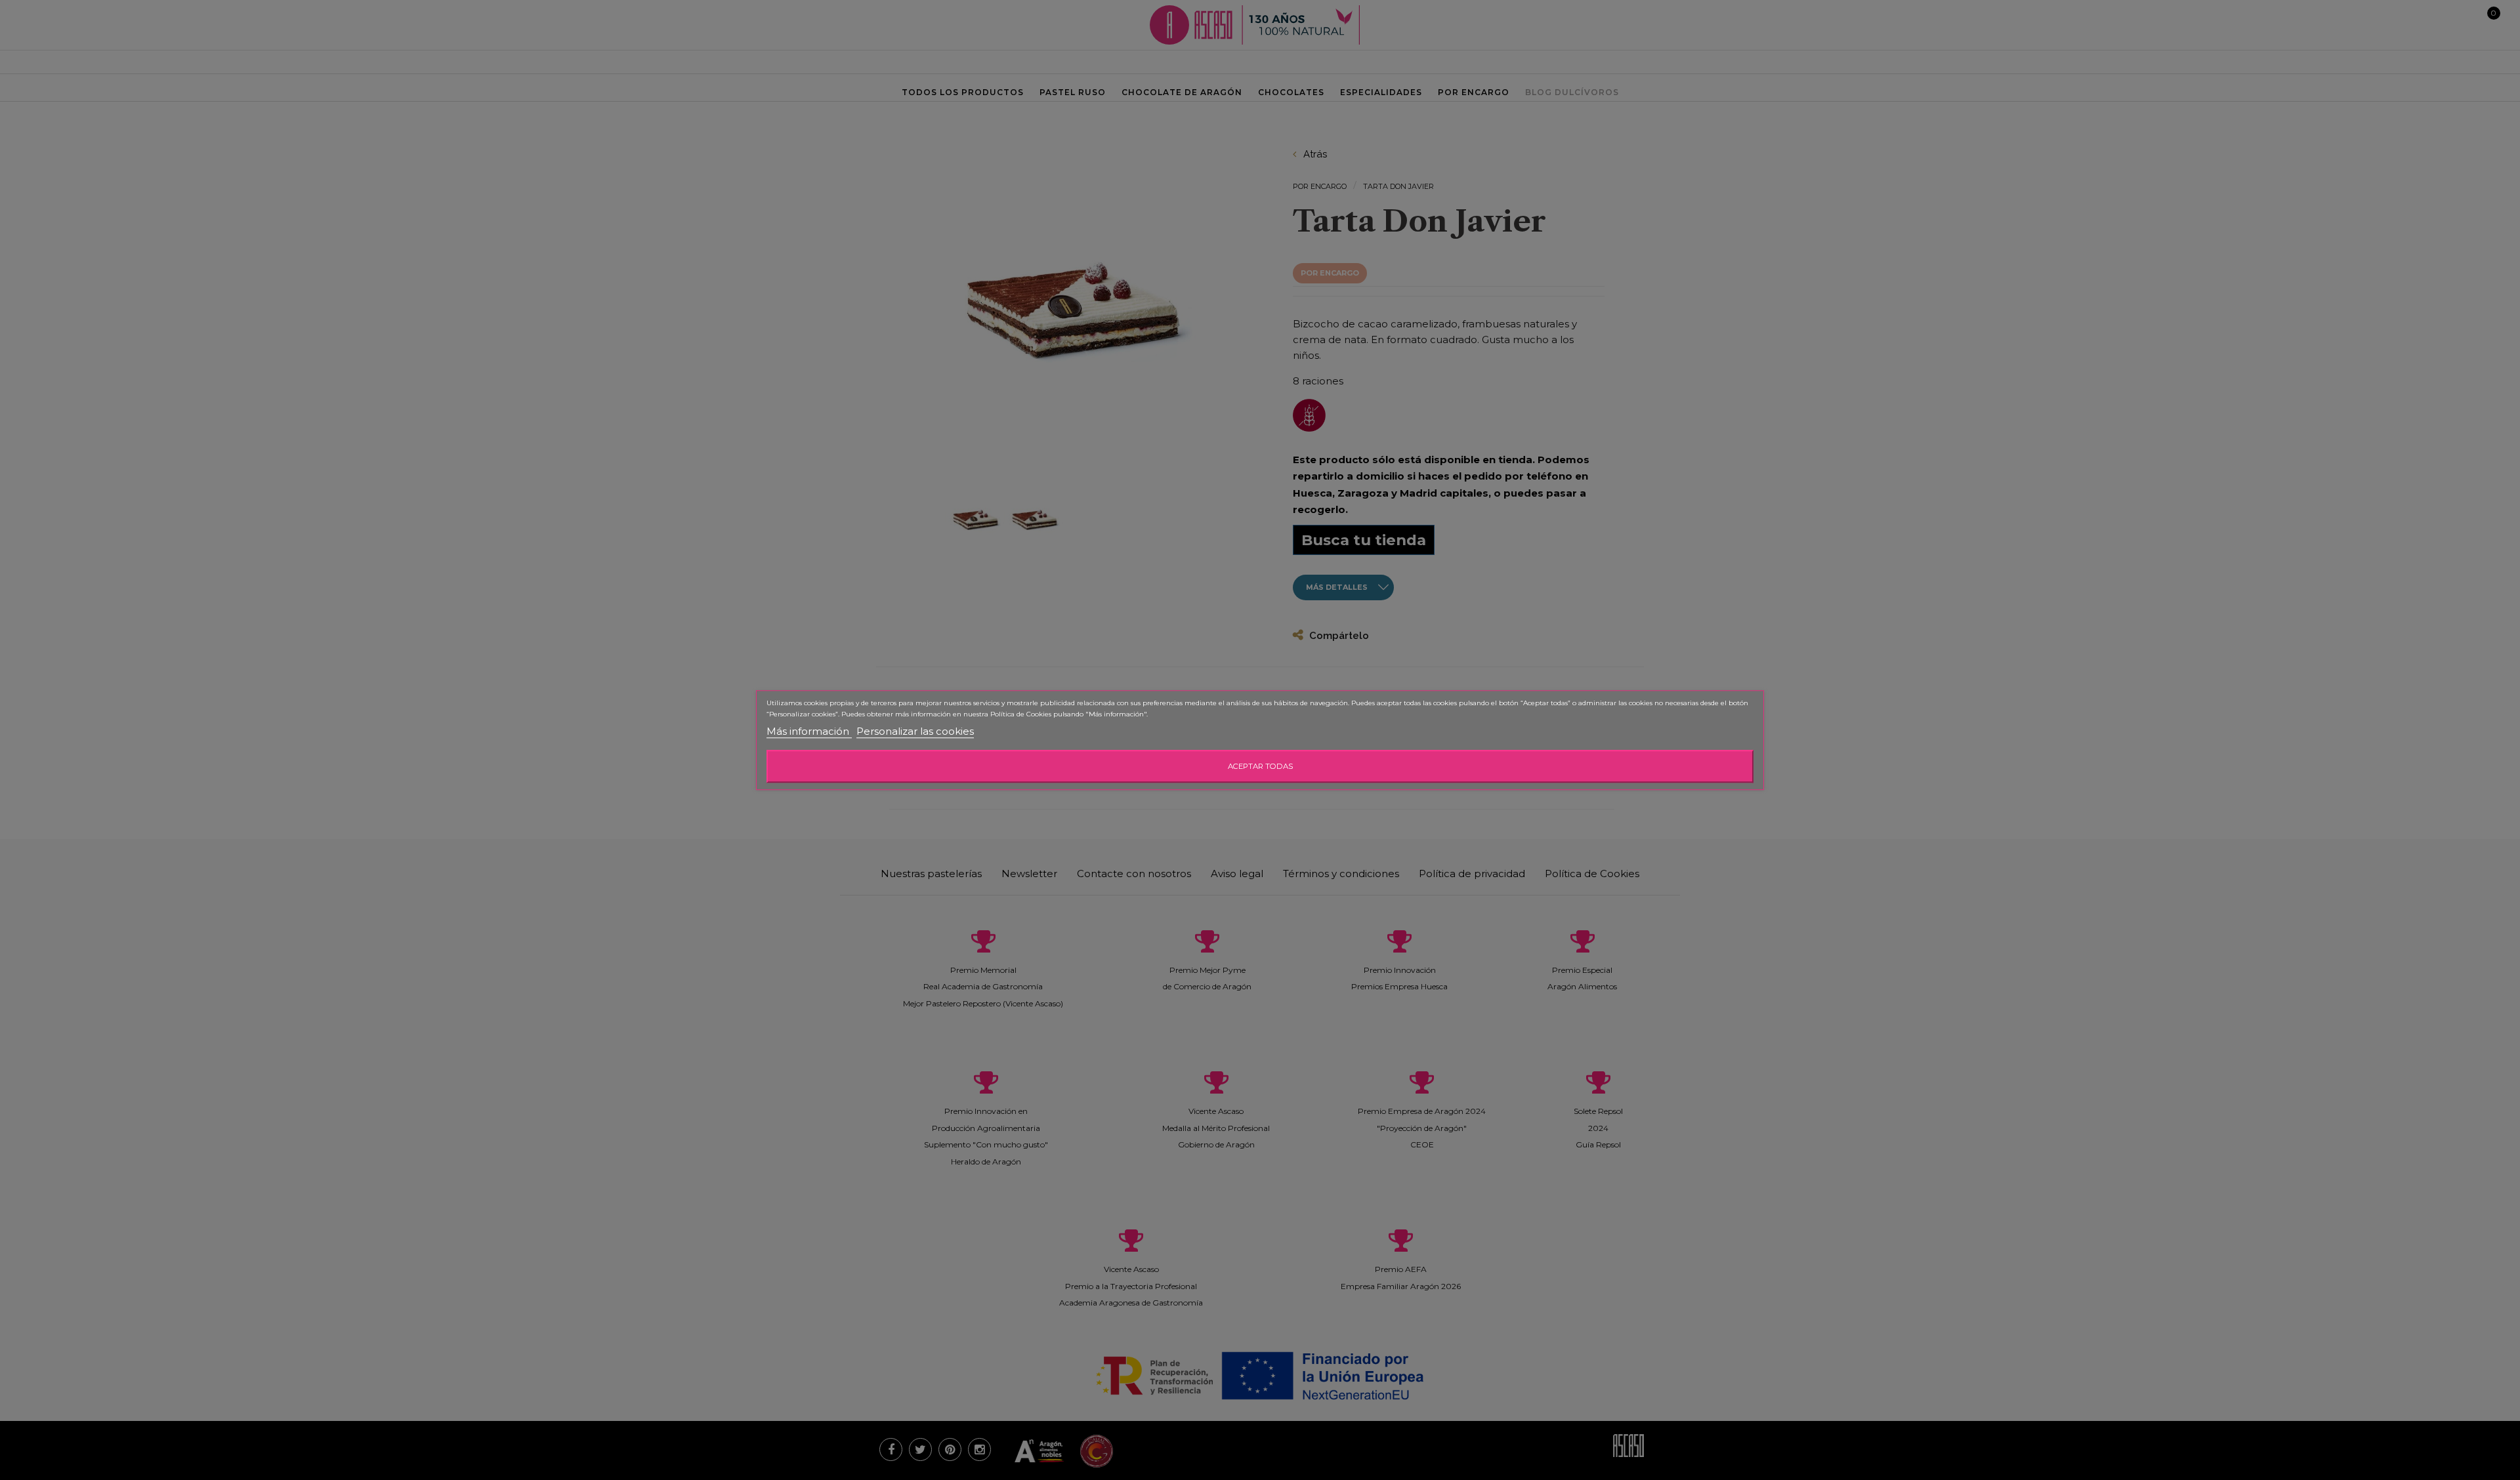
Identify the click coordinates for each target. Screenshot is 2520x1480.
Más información (809, 731)
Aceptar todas (1260, 766)
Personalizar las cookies (915, 731)
